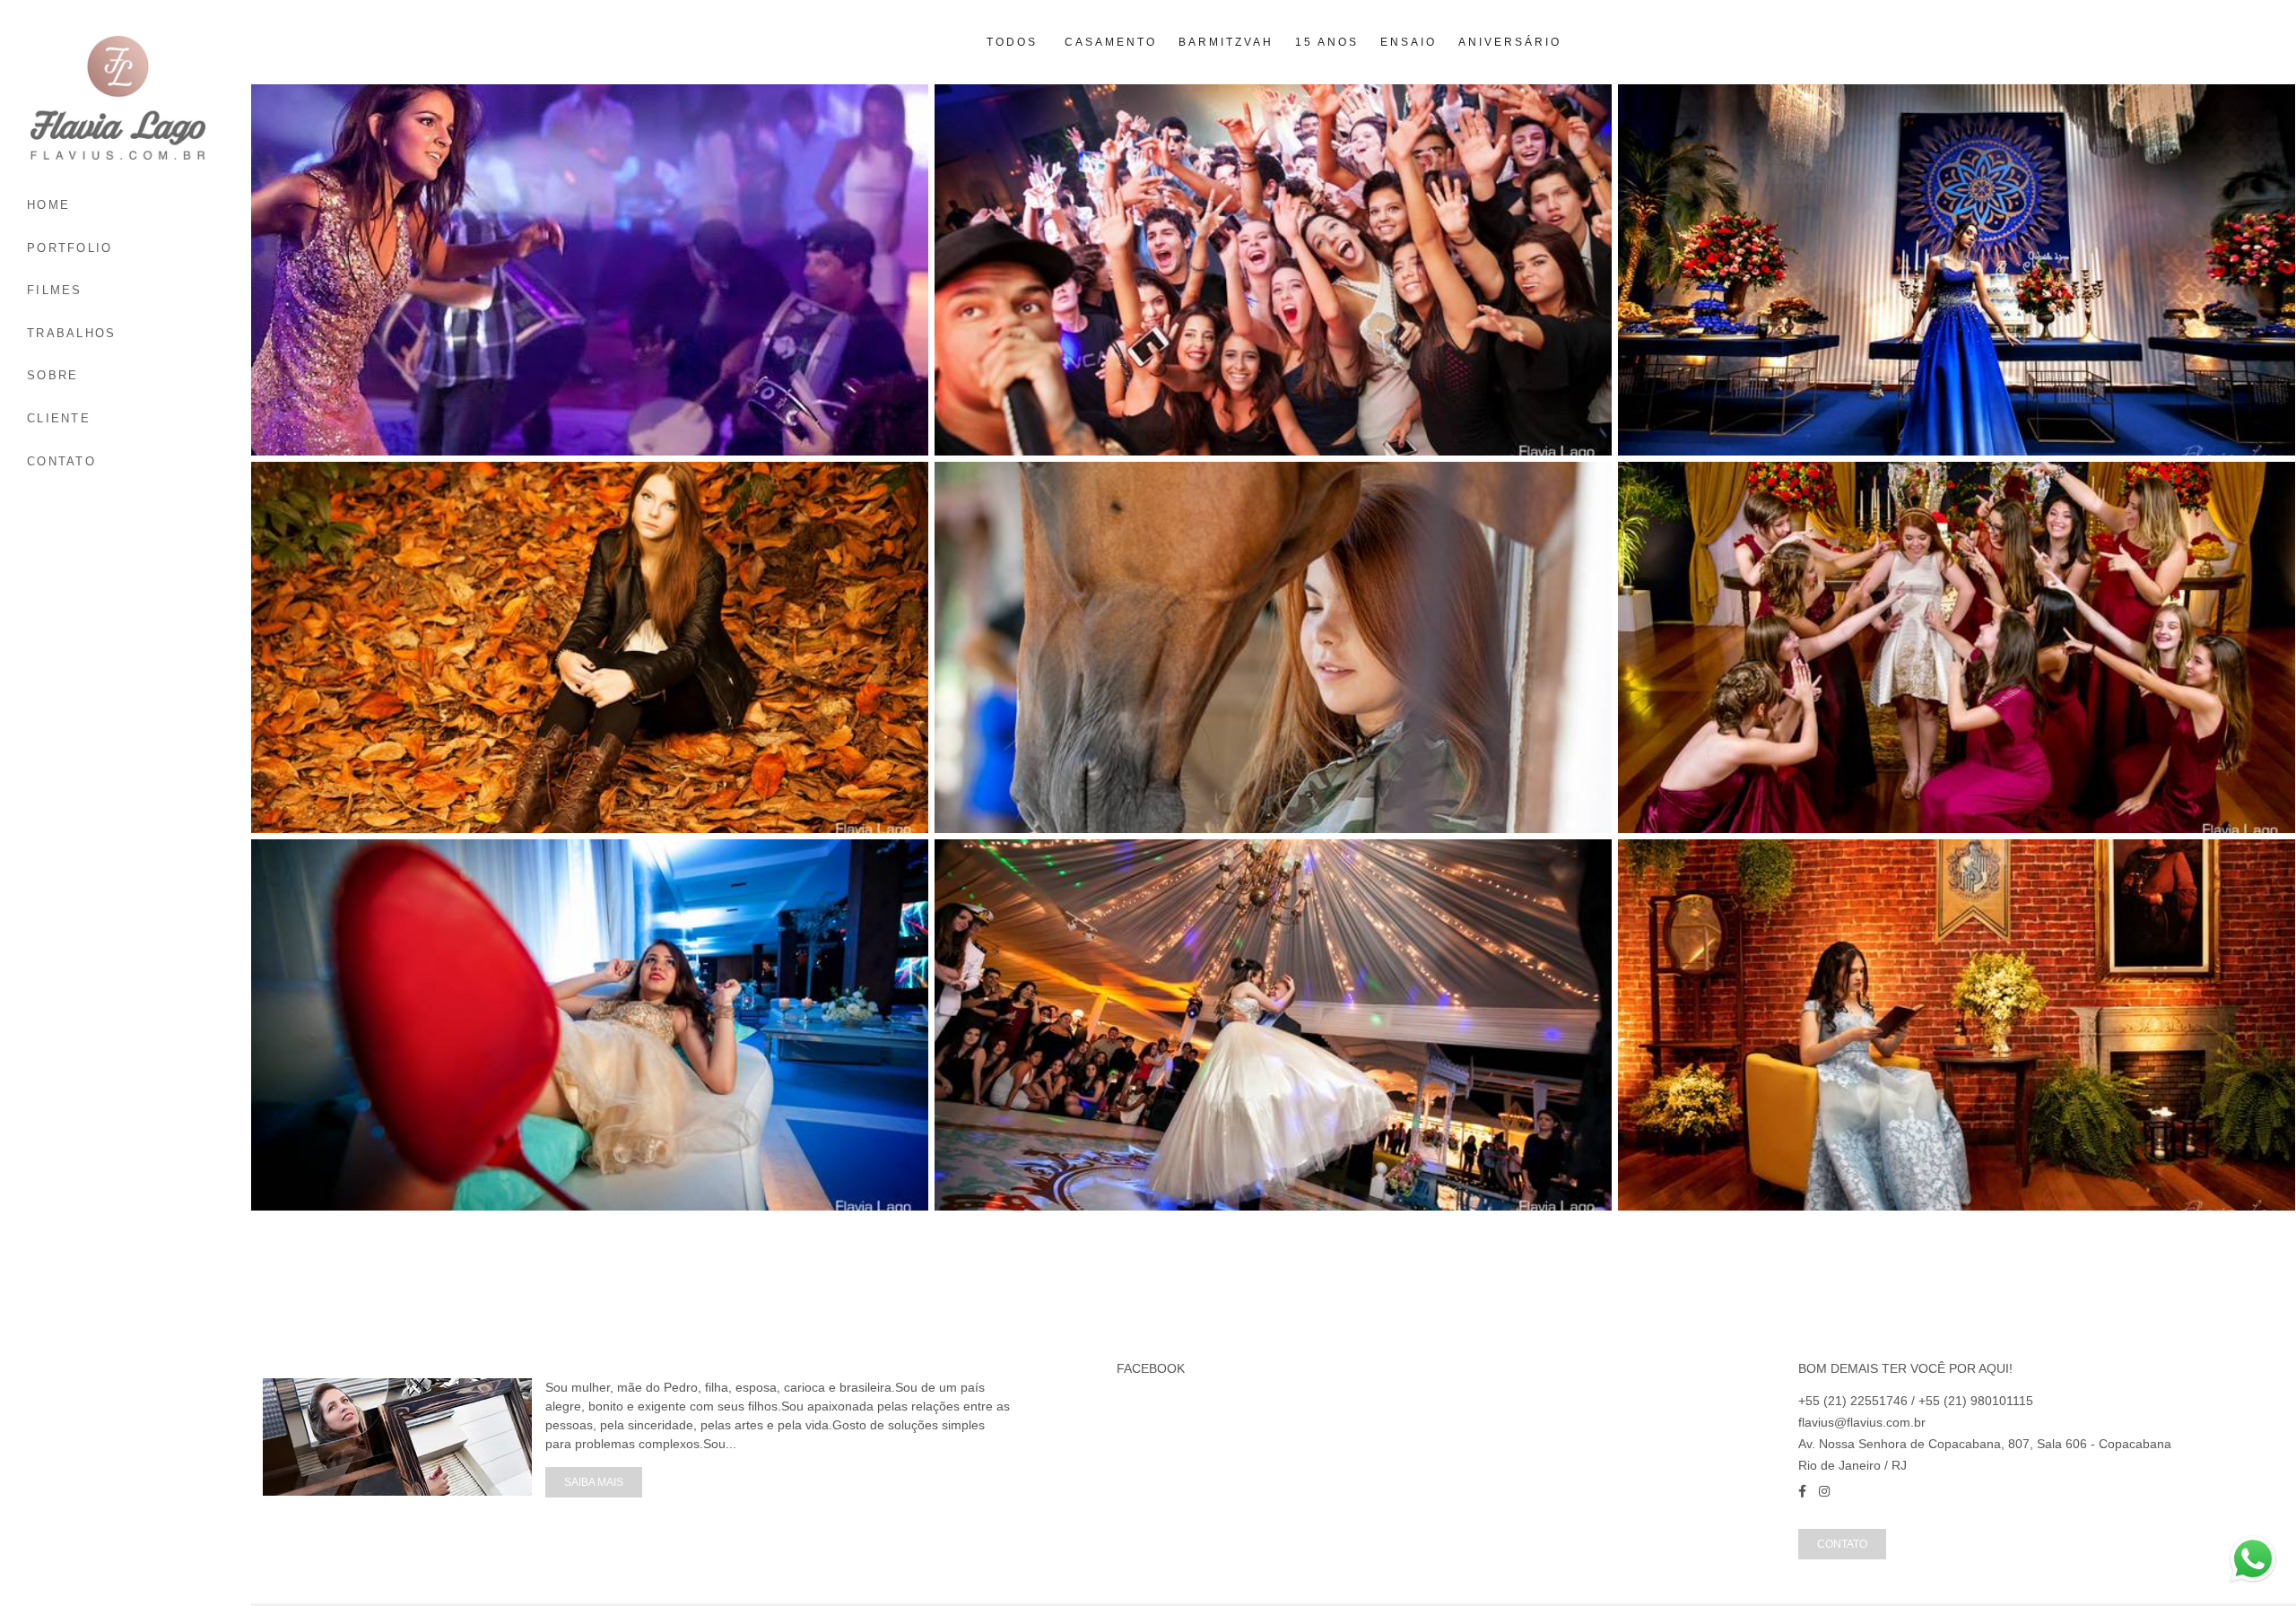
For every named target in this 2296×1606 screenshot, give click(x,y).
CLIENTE (59, 418)
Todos (1012, 42)
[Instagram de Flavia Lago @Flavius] (1824, 1491)
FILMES (55, 290)
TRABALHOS (72, 333)
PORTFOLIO (70, 248)
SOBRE (53, 375)
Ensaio (1409, 42)
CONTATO (61, 461)
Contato (1842, 1544)
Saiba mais (594, 1482)
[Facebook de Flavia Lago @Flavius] (1802, 1491)
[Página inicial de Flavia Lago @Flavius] (126, 99)
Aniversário (1510, 42)
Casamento (1111, 42)
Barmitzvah (1226, 42)
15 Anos (1327, 42)
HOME (48, 205)
